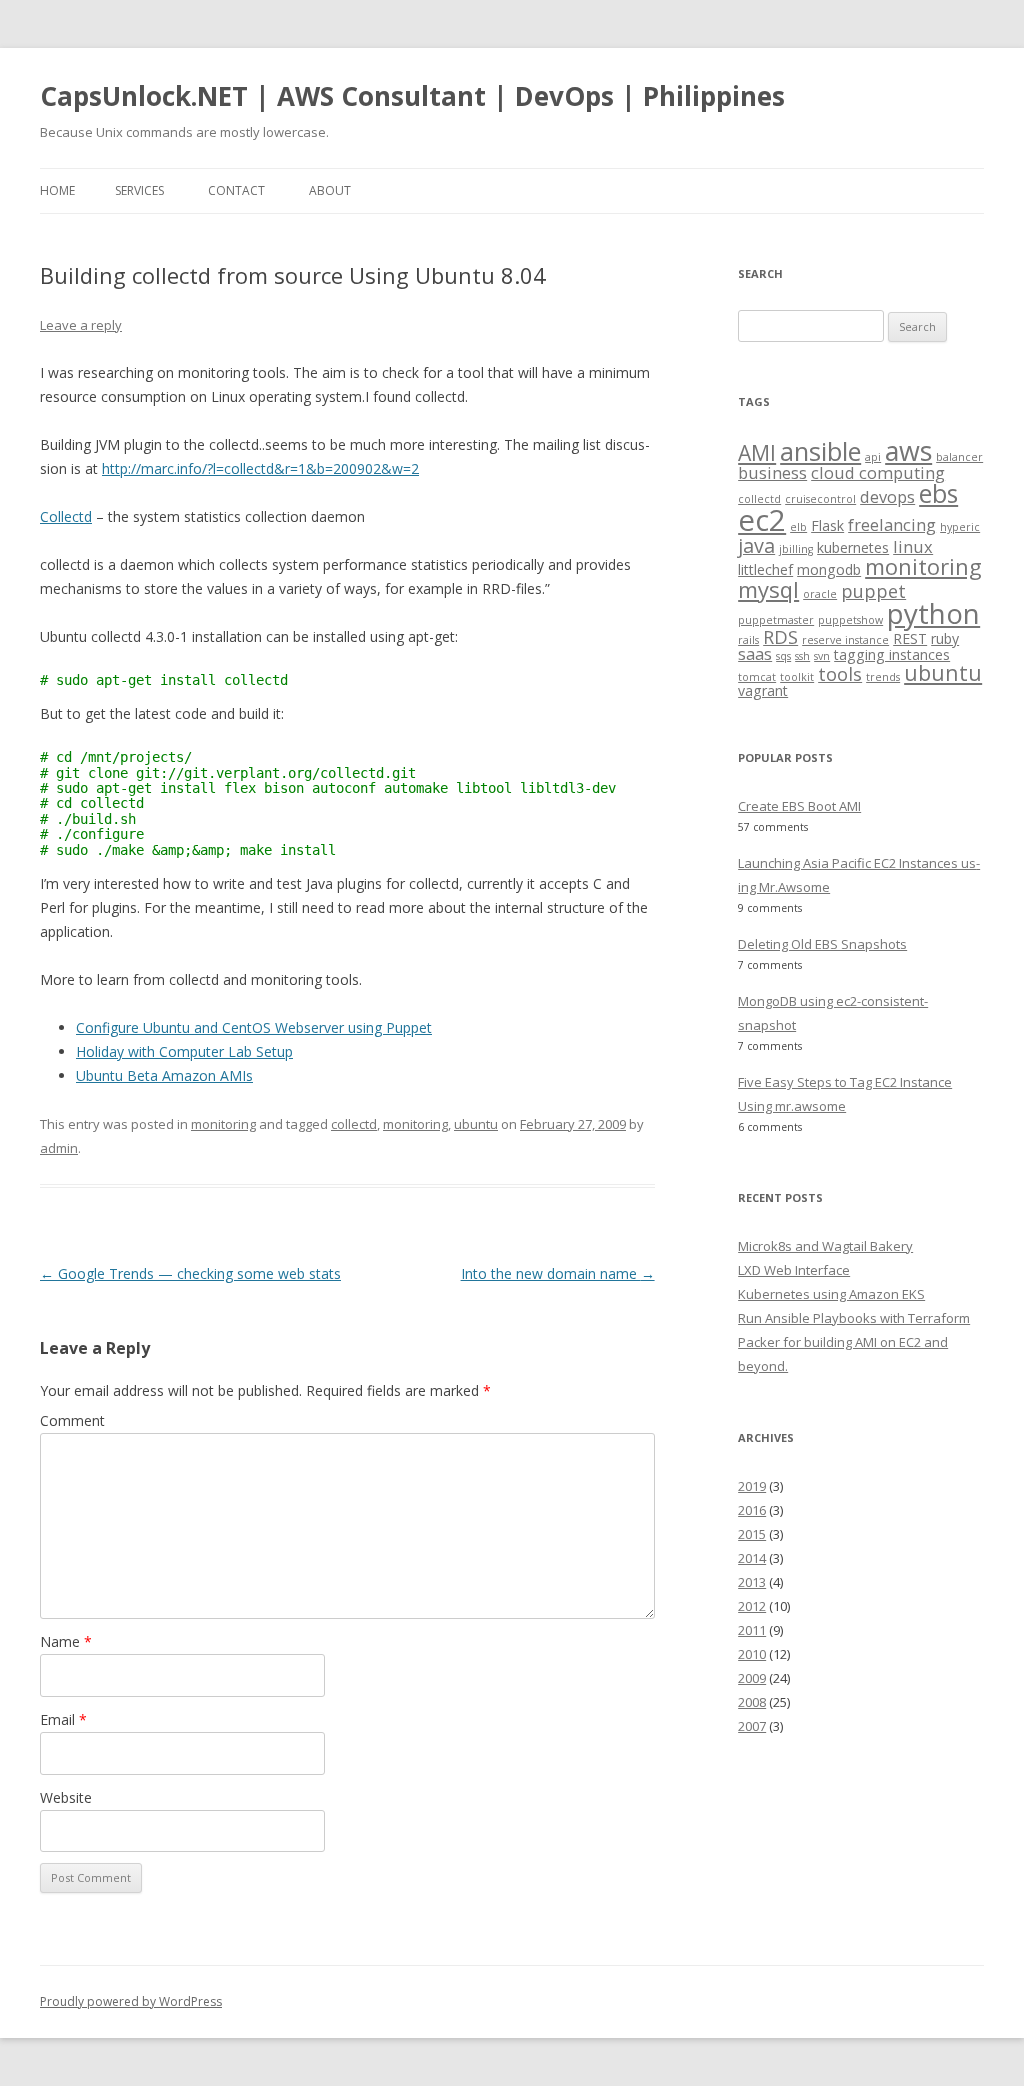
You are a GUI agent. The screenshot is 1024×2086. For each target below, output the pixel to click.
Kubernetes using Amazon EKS (831, 1294)
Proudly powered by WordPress (131, 2001)
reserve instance (845, 640)
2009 (752, 1678)
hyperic (960, 527)
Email (63, 1719)
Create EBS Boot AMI (799, 806)
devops (887, 496)
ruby (945, 638)
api (873, 457)
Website (66, 1797)
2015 (752, 1534)
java (756, 545)
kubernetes (853, 547)
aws (908, 450)
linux (913, 546)
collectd (354, 1124)
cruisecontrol (820, 499)
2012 (752, 1606)
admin (59, 1148)
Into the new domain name (558, 1273)
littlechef (765, 569)
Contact (236, 190)
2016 (752, 1510)
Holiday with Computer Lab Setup (184, 1051)
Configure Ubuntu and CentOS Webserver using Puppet (254, 1027)
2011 (752, 1630)
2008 (752, 1702)
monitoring (223, 1124)
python (933, 613)
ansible (820, 451)
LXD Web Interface (794, 1270)
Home (57, 190)
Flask (827, 525)
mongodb (829, 569)
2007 (752, 1726)
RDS (780, 636)
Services (139, 190)
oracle (820, 594)
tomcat (757, 677)
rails (748, 640)
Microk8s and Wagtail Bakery (825, 1246)
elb (798, 527)
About (330, 190)
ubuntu (476, 1124)
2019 (752, 1486)
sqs (783, 656)
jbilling (796, 549)
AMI (757, 452)
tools (840, 673)
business (772, 472)
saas (755, 653)
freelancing (892, 524)
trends (883, 677)
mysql (768, 589)
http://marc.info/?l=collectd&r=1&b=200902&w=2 (260, 468)
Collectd (66, 516)
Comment (72, 1420)
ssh (802, 656)
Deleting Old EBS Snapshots (822, 944)
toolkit (797, 677)
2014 (752, 1558)
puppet (873, 590)
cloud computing (878, 472)
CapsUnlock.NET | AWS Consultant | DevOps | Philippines (412, 96)
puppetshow (850, 620)
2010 (752, 1654)
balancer (959, 457)
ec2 (762, 520)
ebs (938, 493)
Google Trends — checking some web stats (190, 1273)
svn (822, 656)
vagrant (763, 690)
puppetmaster (776, 620)
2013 (752, 1582)
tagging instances (892, 654)
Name (66, 1641)
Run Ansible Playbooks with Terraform (854, 1318)
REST (910, 638)
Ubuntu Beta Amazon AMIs (164, 1075)
